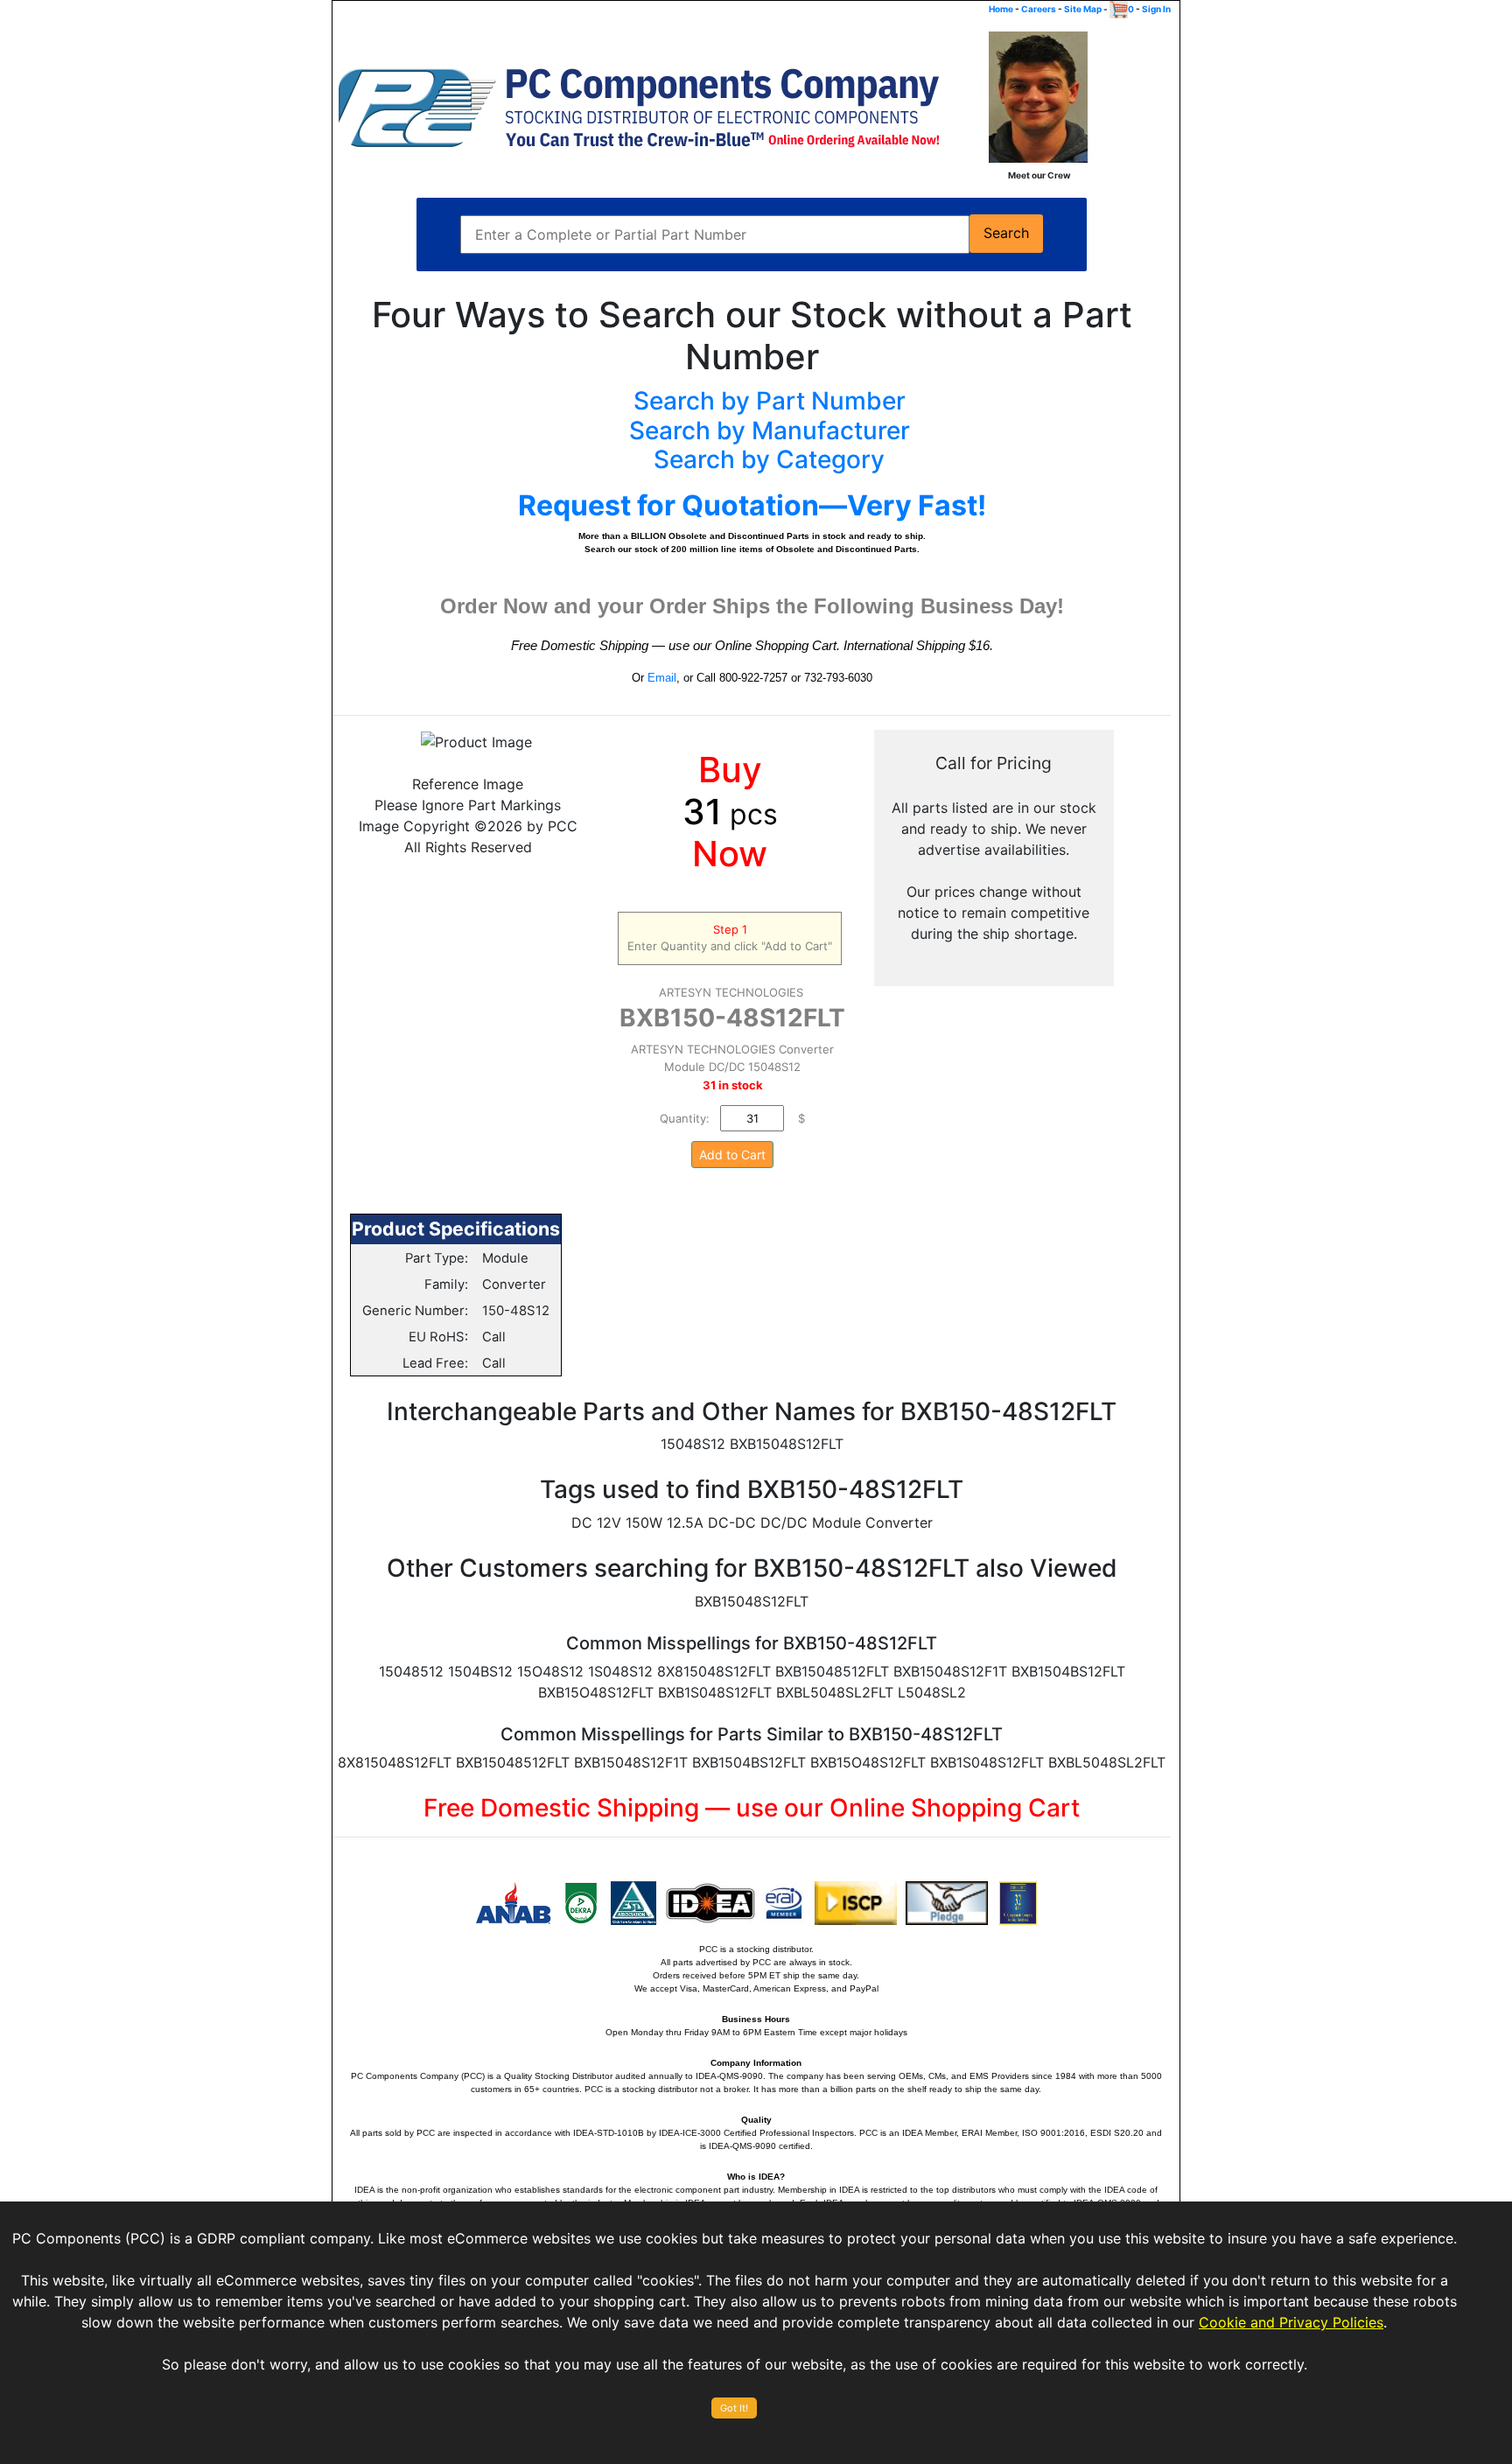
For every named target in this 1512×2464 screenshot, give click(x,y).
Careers (1039, 9)
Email (662, 678)
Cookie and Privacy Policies (1291, 2322)
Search (1006, 233)
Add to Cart (732, 1155)
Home (1001, 9)
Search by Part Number (770, 401)
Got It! (734, 2408)
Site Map (1083, 9)
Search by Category (769, 459)
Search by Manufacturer (770, 430)
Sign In (1156, 9)
